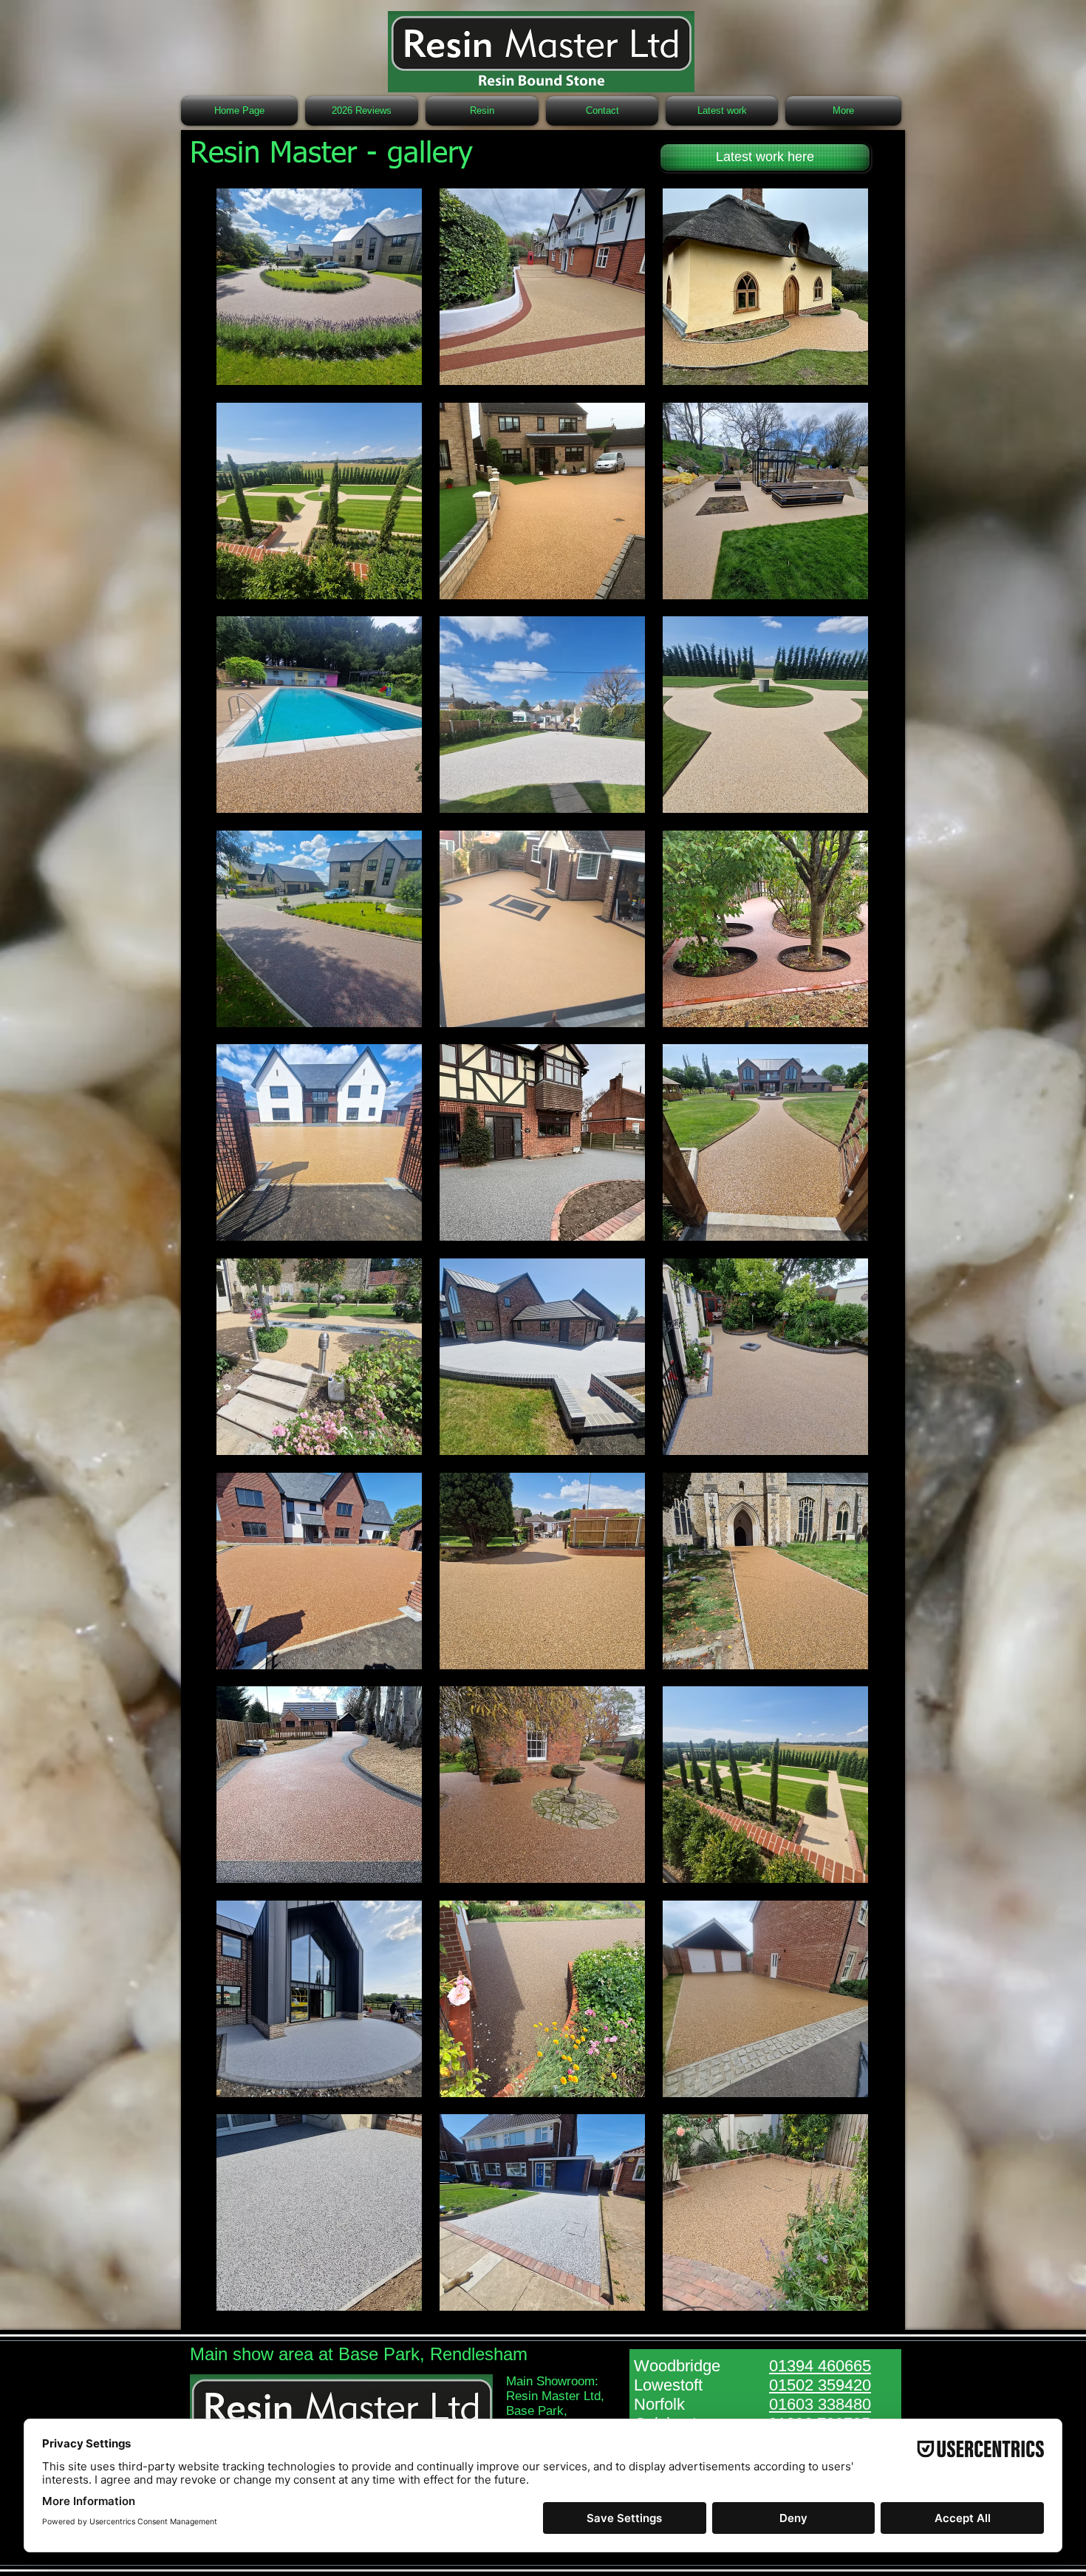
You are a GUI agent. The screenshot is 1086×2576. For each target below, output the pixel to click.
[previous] (243, 1257)
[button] (319, 287)
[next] (841, 1257)
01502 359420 (820, 2385)
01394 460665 (820, 2366)
